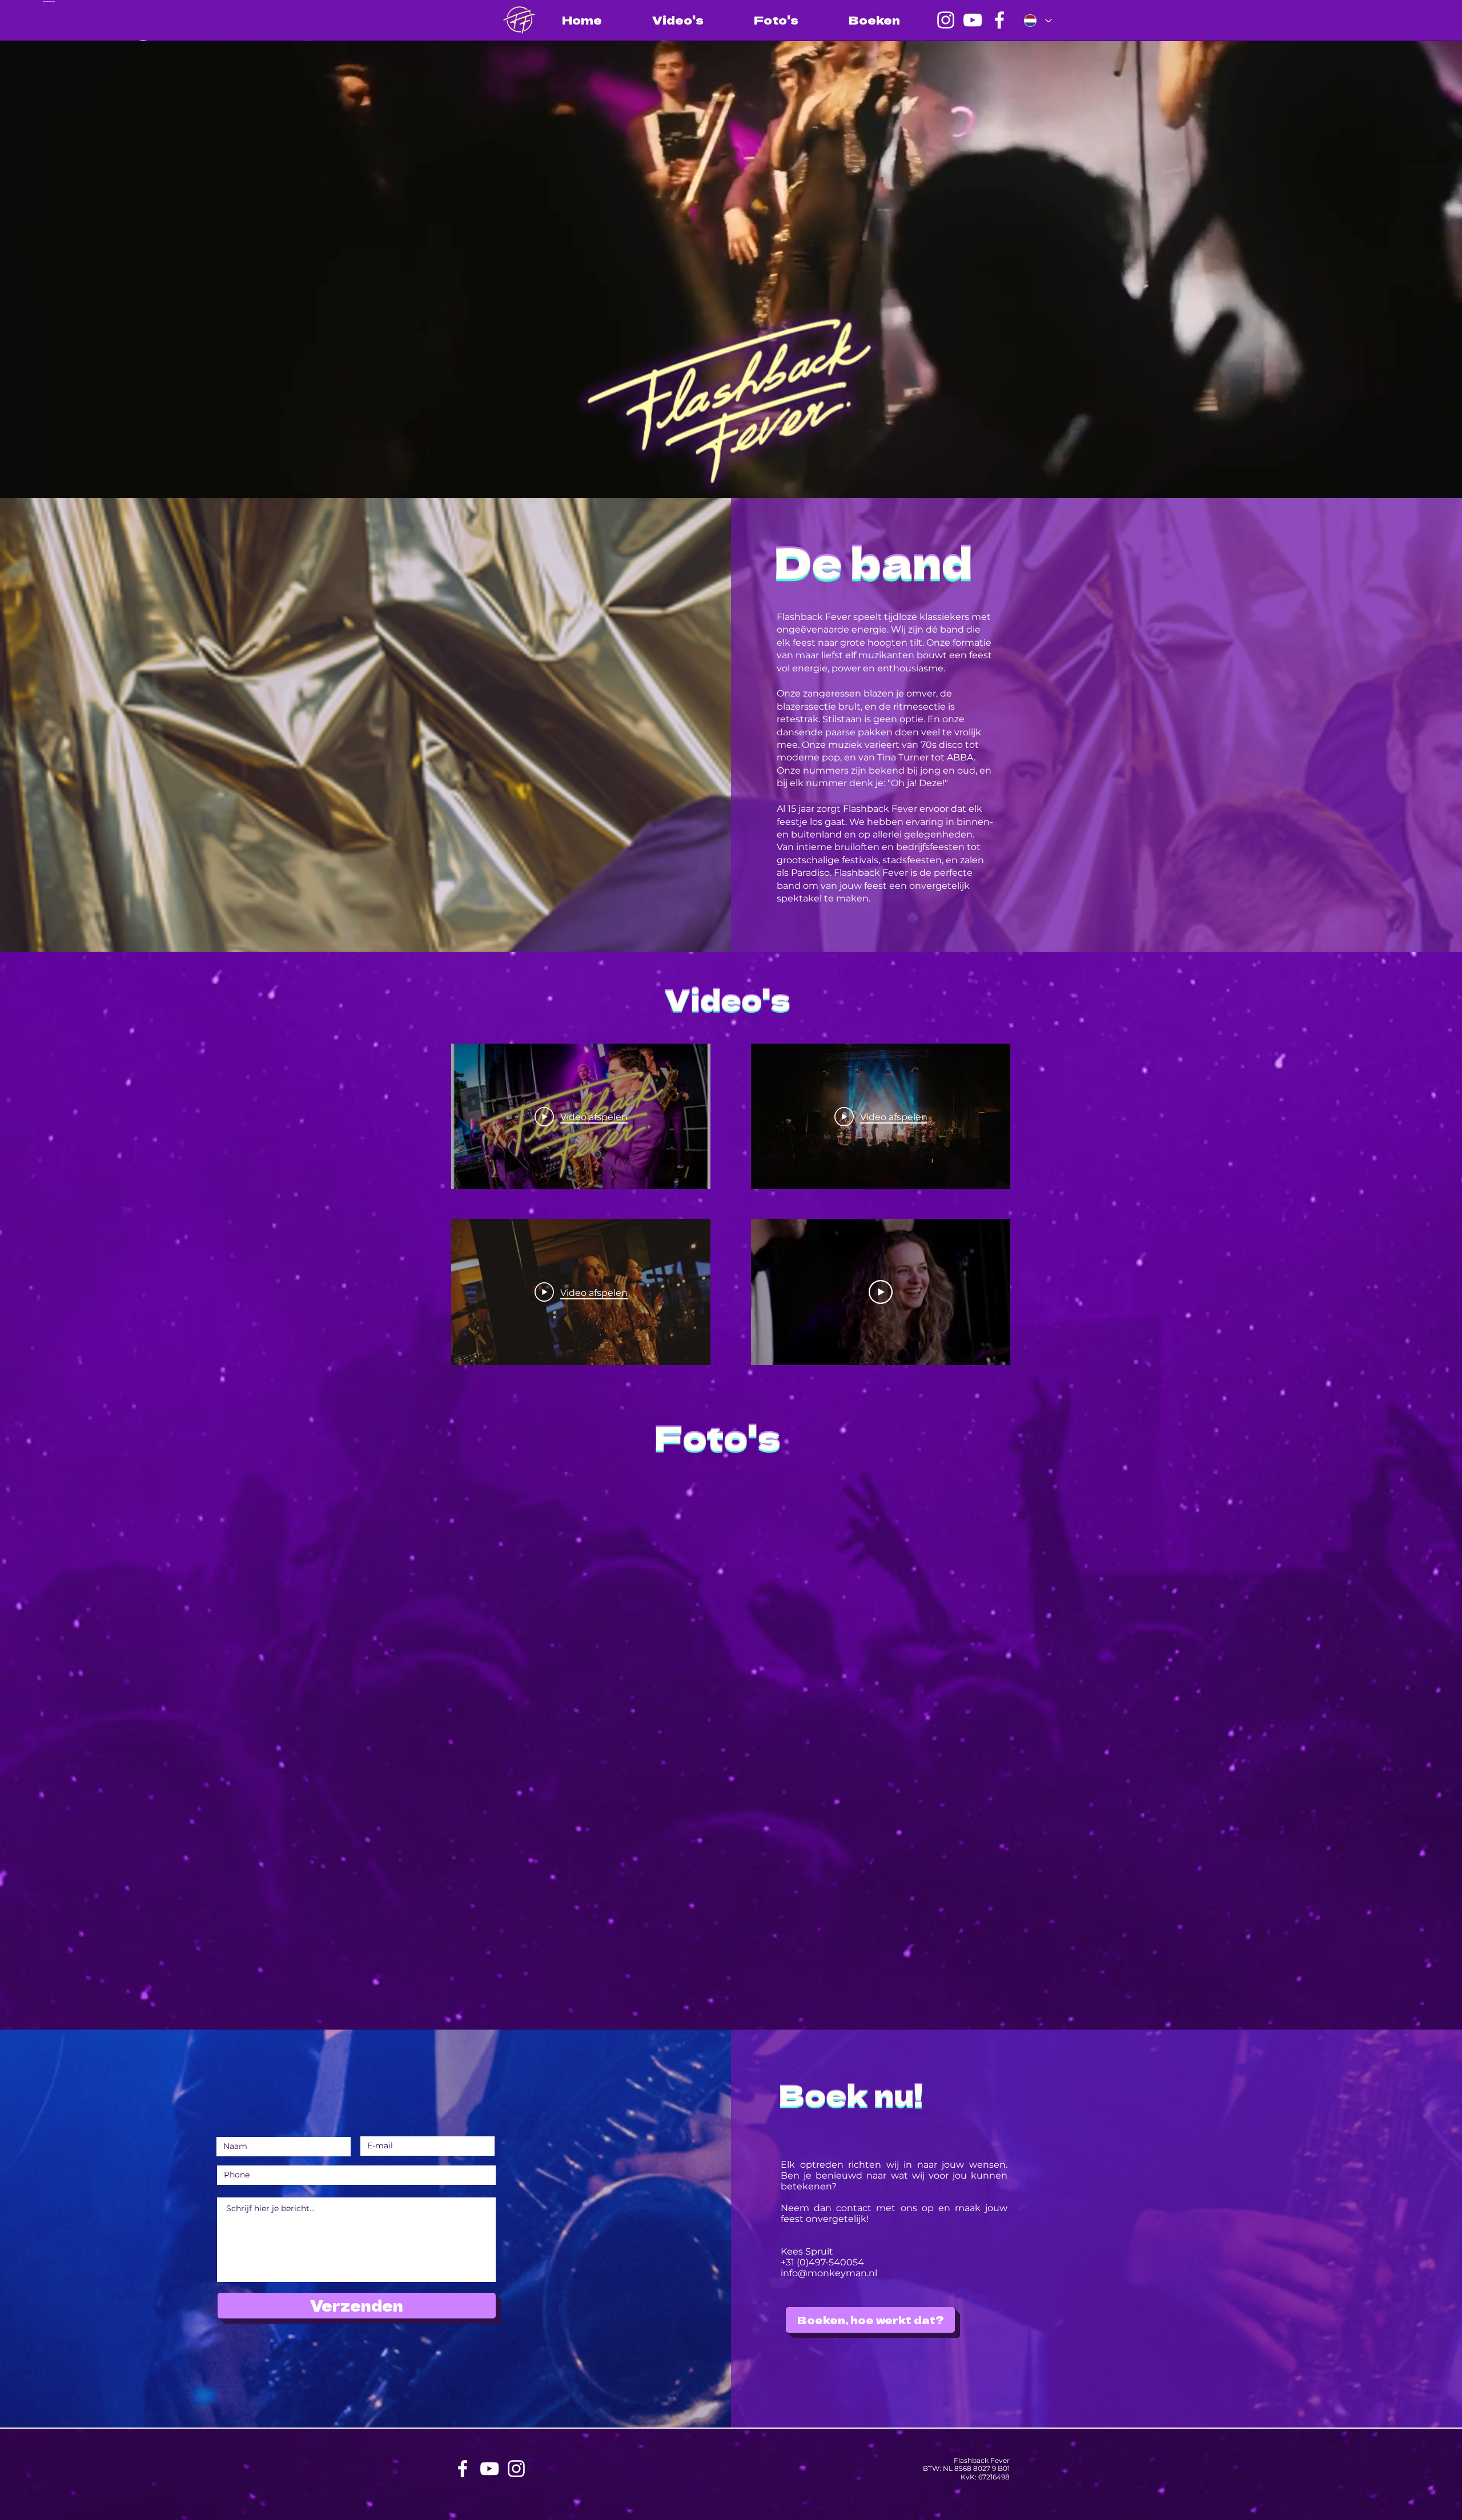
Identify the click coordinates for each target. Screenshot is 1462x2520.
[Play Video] (881, 1292)
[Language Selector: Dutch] (1038, 21)
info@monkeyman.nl (829, 2273)
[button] (146, 1578)
